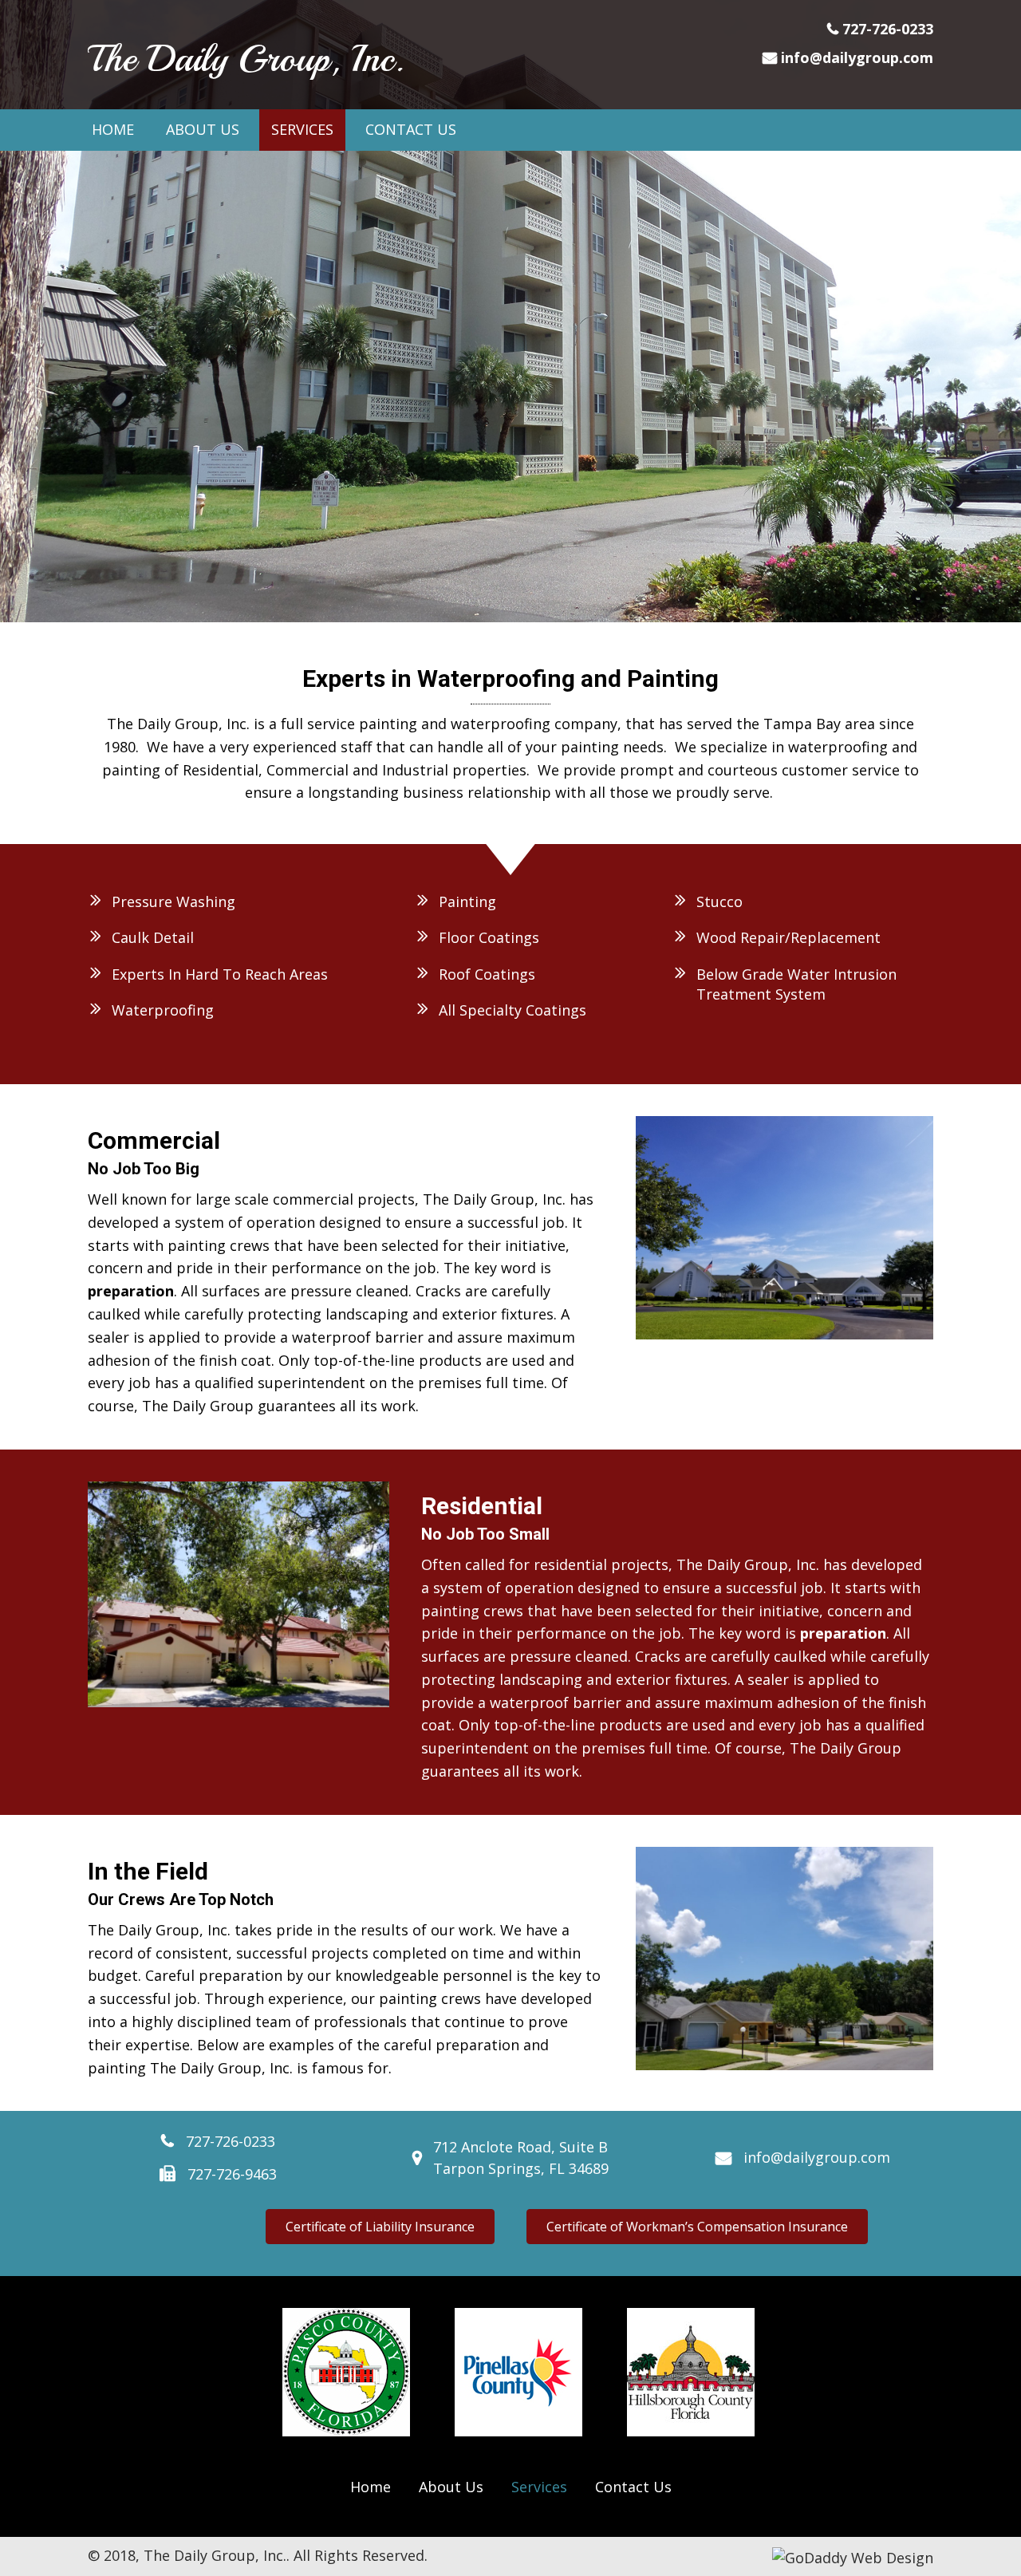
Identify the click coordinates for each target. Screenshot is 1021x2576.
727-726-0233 (888, 29)
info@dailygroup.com (857, 57)
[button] (380, 2227)
